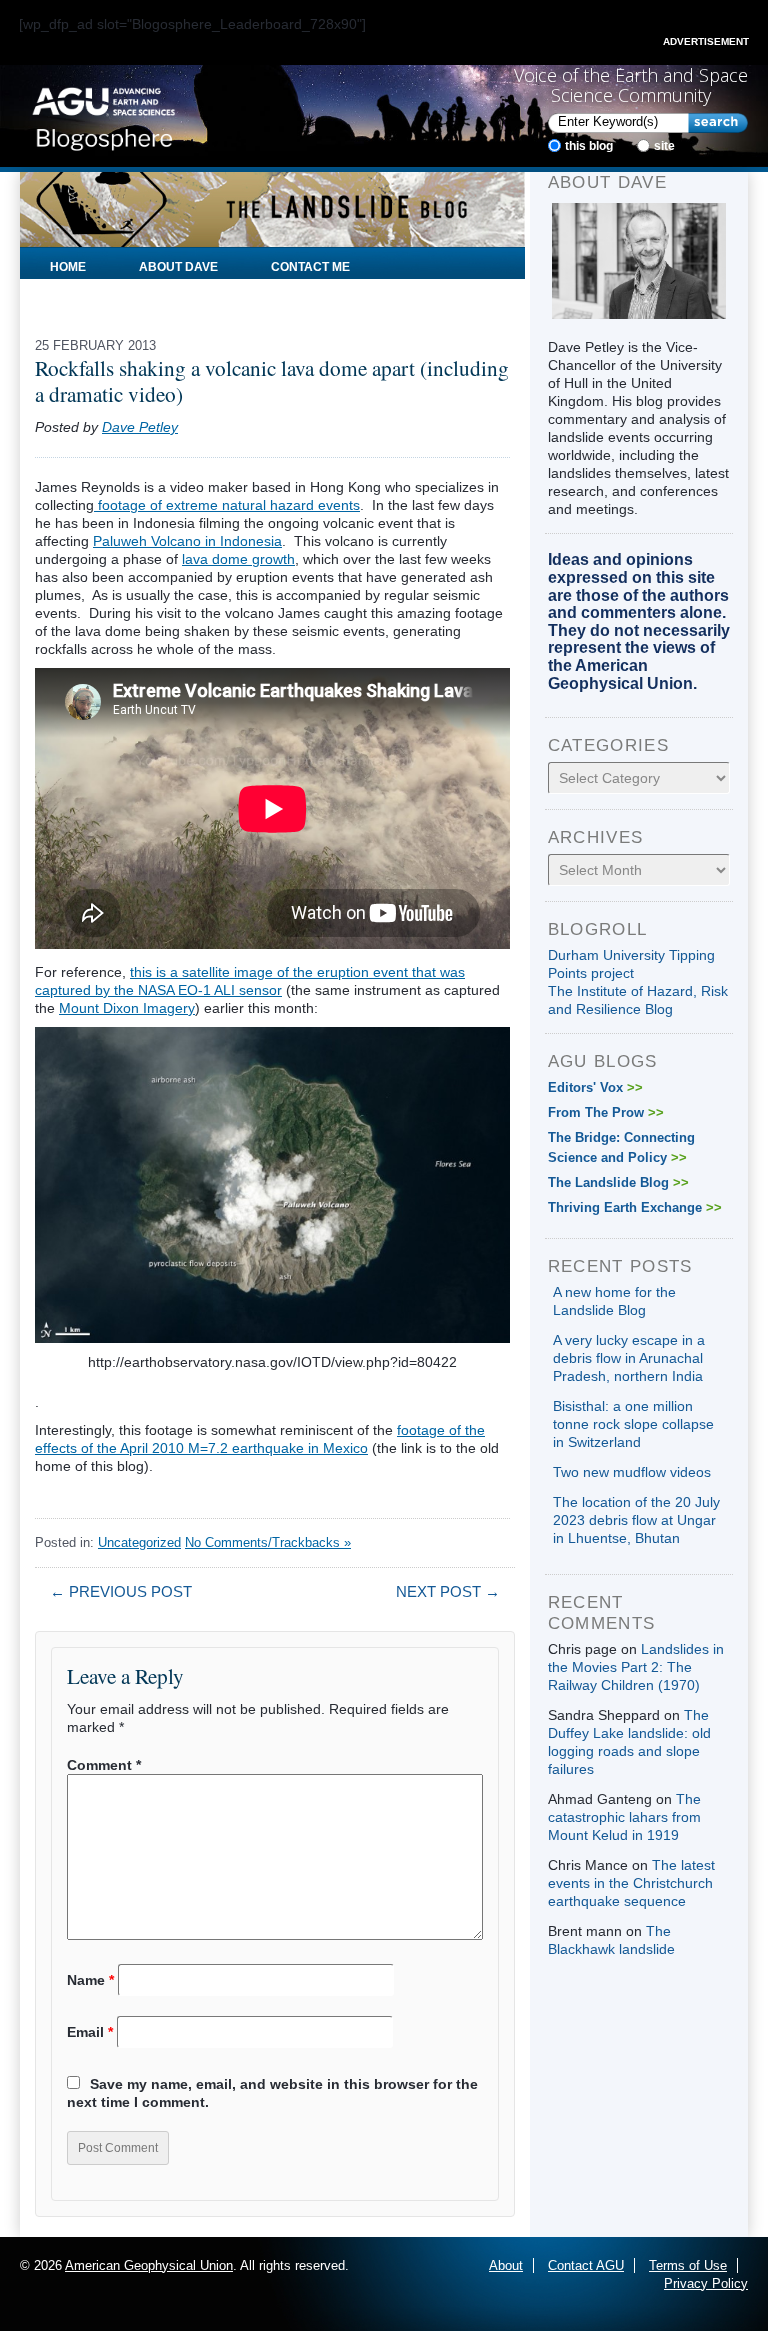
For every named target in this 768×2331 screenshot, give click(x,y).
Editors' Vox (595, 1087)
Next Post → (448, 1591)
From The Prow (606, 1112)
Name (90, 1980)
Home (68, 267)
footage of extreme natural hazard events (227, 505)
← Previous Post (121, 1591)
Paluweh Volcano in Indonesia (187, 541)
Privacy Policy (706, 2283)
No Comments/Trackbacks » (268, 1542)
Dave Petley (140, 427)
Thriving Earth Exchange (635, 1207)
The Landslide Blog (618, 1182)
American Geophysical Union (149, 2265)
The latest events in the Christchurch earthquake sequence (631, 1883)
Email (90, 2032)
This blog (589, 146)
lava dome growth (238, 559)
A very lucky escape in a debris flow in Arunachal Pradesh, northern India (629, 1358)
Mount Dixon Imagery (127, 1008)
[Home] (103, 115)
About (506, 2265)
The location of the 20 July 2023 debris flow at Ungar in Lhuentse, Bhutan (636, 1520)
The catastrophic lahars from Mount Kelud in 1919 (624, 1817)
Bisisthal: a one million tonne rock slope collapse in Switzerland (633, 1424)
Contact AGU (586, 2265)
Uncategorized (139, 1542)
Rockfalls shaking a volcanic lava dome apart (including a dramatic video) (272, 381)
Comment (104, 1765)
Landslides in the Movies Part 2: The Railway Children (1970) (636, 1667)
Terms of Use (688, 2265)
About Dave (178, 267)
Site (664, 146)
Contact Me (310, 267)
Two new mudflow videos (632, 1472)
